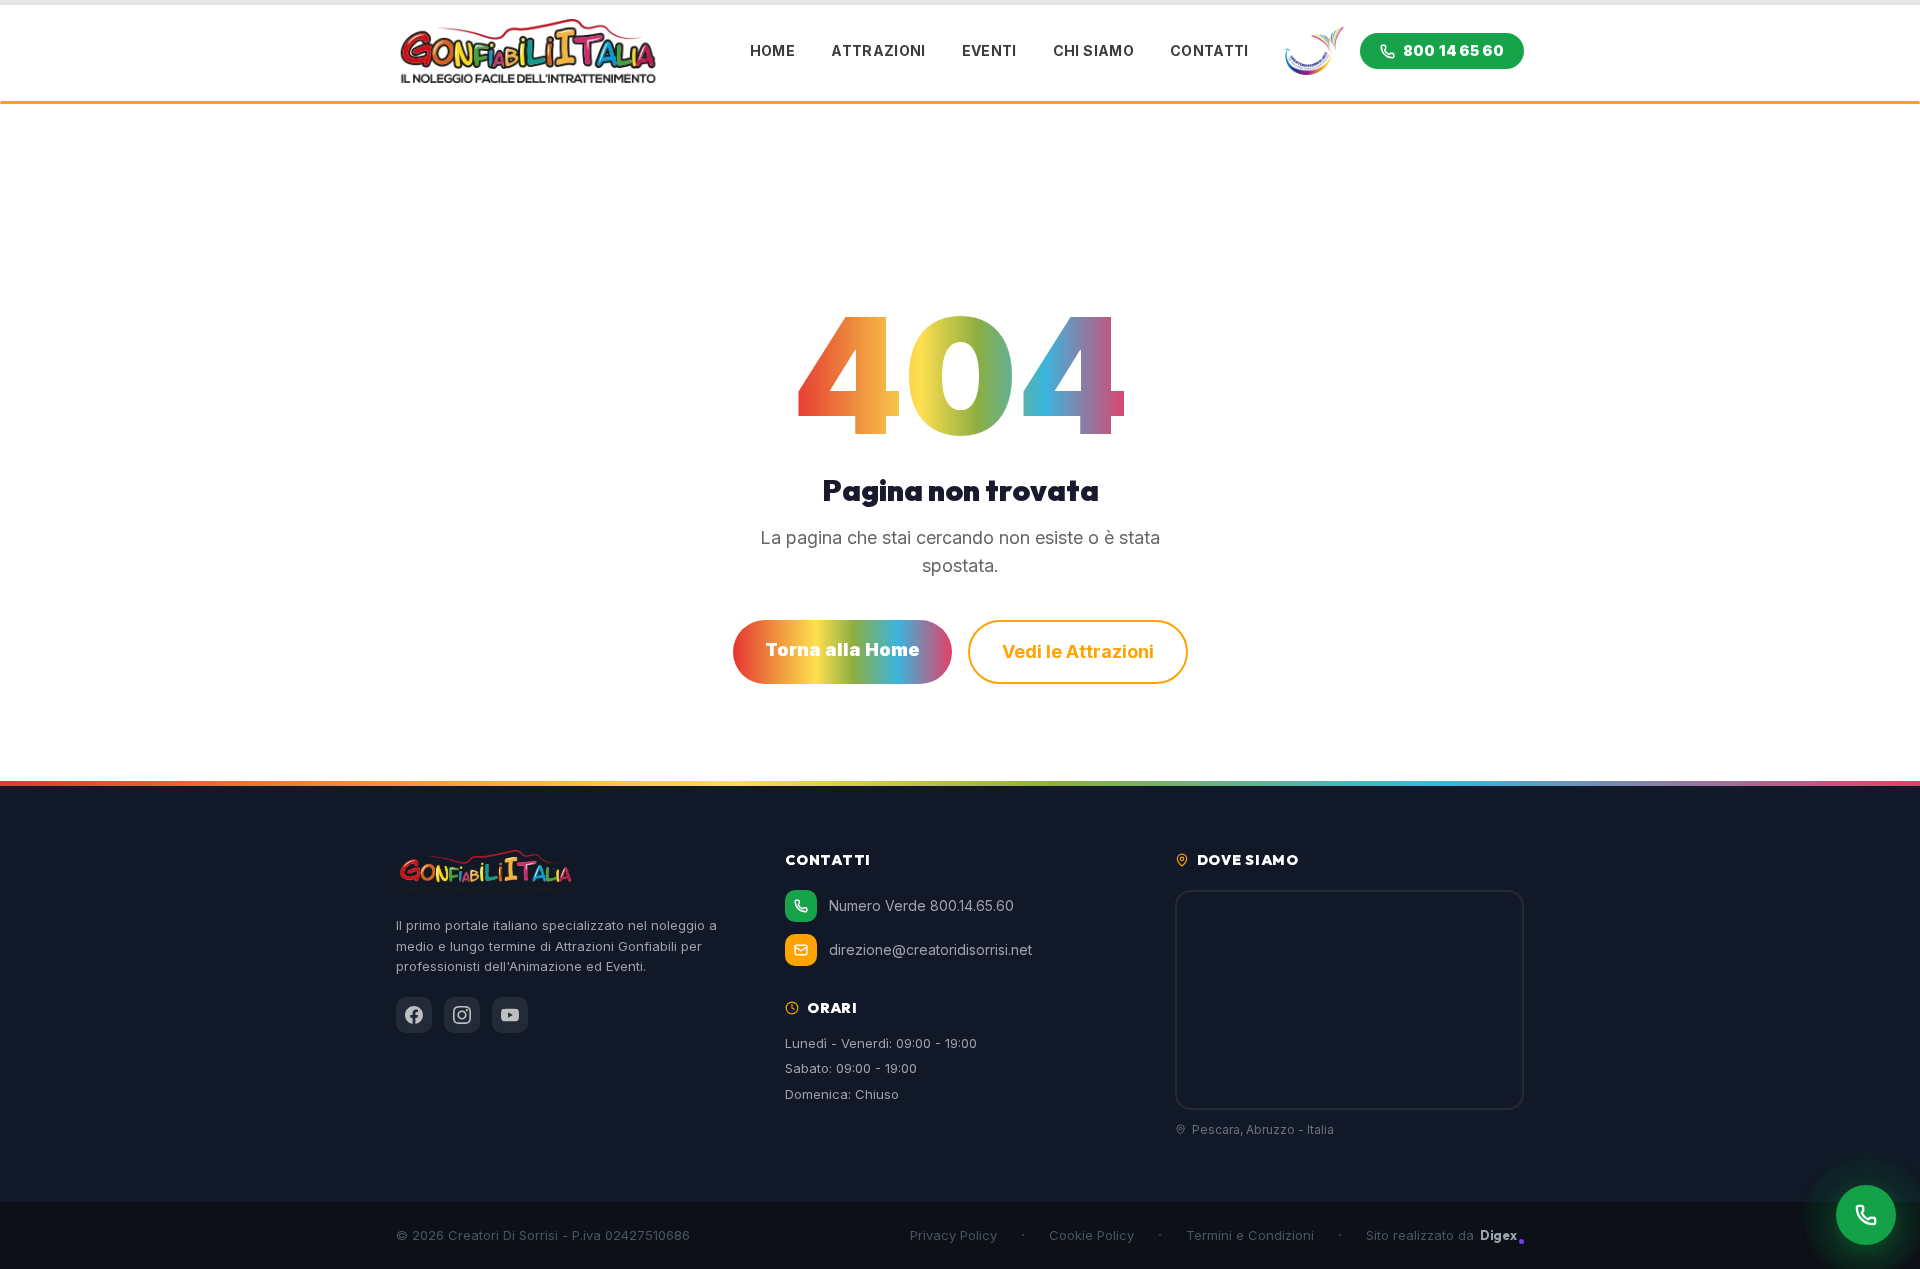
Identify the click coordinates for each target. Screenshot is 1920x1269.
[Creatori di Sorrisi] (1314, 51)
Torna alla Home (842, 649)
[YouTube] (510, 1015)
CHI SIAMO (1093, 50)
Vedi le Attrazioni (1078, 651)
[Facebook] (414, 1015)
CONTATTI (1209, 50)
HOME (772, 50)
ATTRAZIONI (878, 50)
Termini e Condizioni (1250, 1235)
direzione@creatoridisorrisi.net (930, 949)
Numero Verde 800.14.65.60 (921, 905)
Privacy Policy (953, 1235)
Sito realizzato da (1441, 1235)
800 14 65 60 (1453, 50)
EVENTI (989, 50)
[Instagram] (462, 1015)
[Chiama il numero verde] (1866, 1215)
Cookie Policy (1091, 1235)
